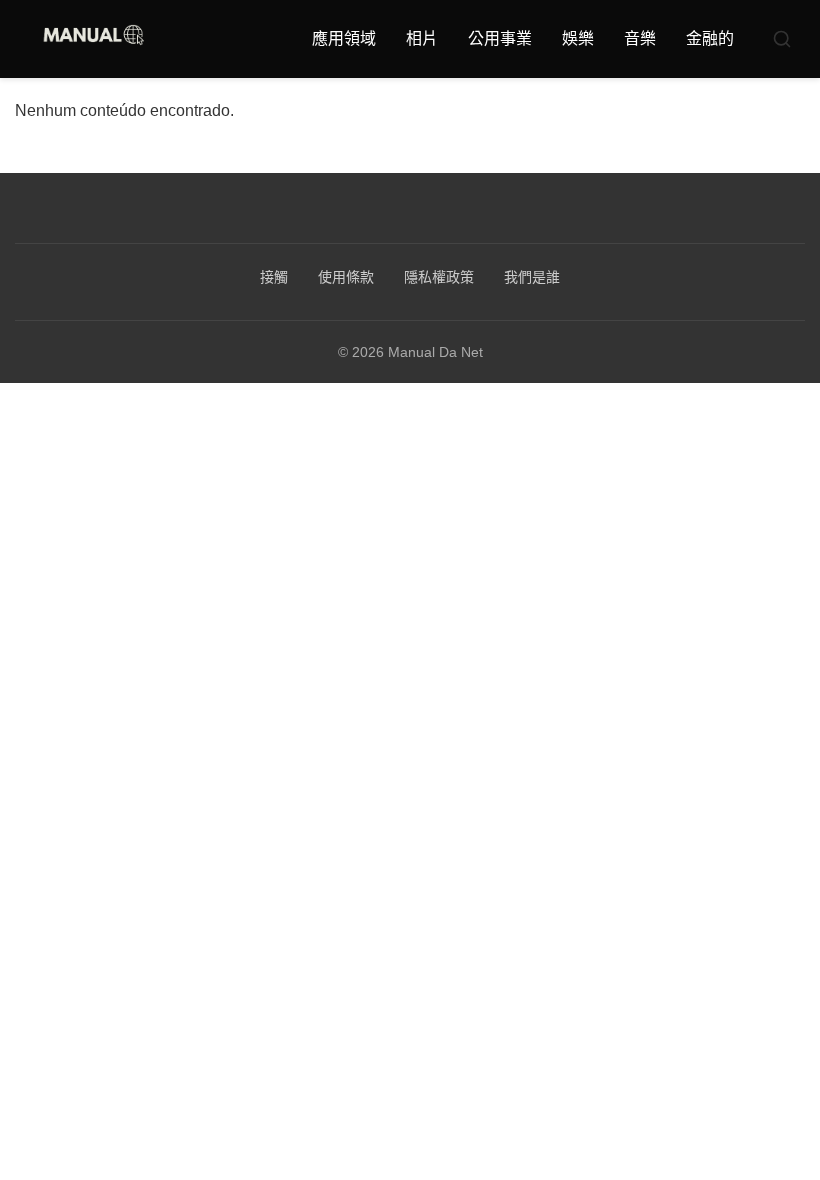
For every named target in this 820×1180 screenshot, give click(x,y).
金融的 (710, 38)
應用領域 (344, 38)
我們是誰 (532, 277)
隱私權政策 (439, 277)
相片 (422, 38)
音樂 (640, 38)
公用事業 (500, 38)
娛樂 (578, 38)
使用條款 (346, 277)
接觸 (274, 277)
